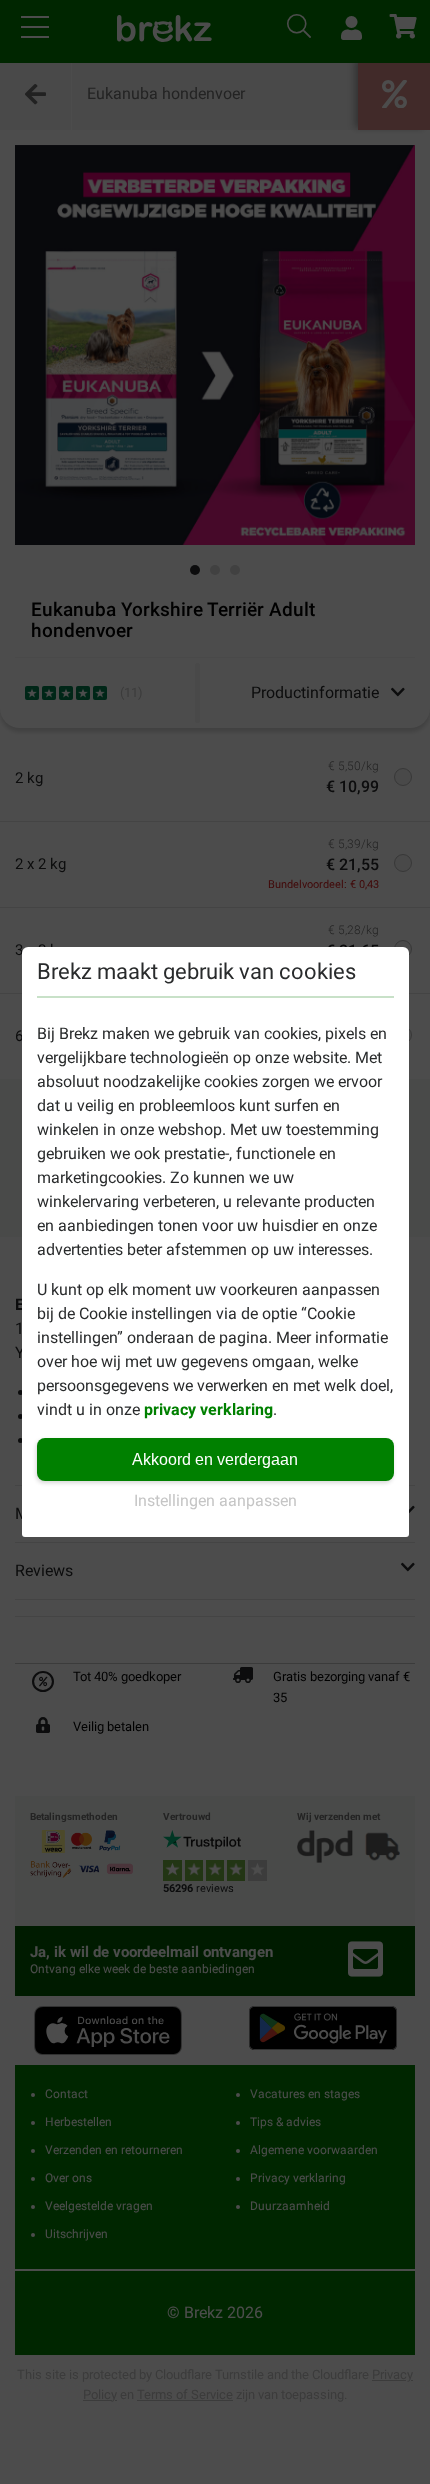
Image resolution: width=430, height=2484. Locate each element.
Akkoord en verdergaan (215, 1459)
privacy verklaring (208, 1409)
